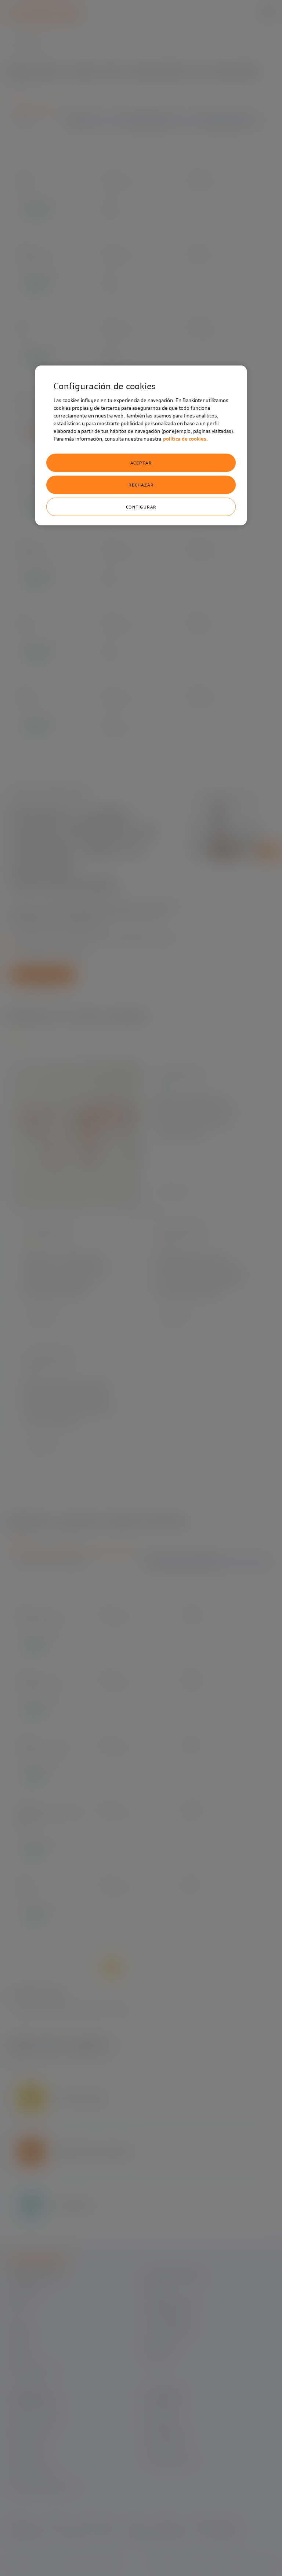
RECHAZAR (141, 485)
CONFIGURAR (141, 507)
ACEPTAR (141, 463)
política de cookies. (185, 439)
